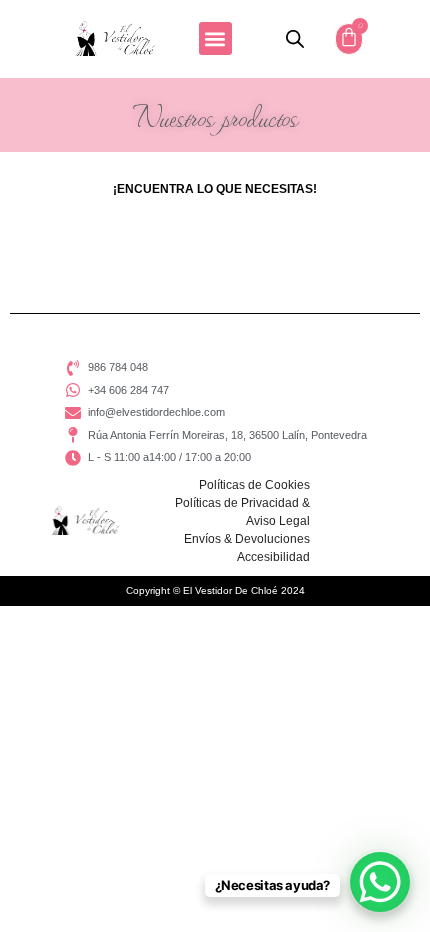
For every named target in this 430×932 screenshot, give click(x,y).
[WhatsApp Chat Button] (380, 882)
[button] (215, 38)
